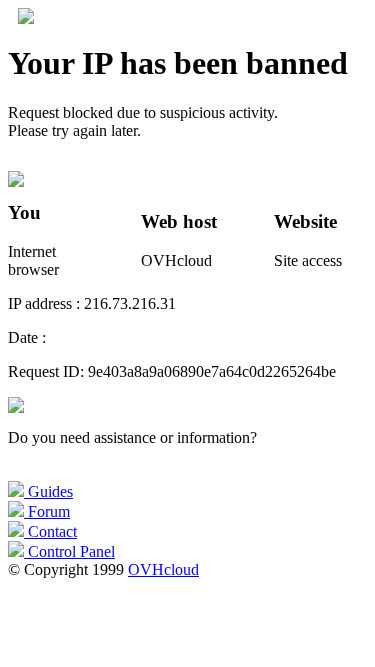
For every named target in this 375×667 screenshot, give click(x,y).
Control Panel (69, 551)
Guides (48, 491)
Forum (47, 511)
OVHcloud (163, 569)
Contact (50, 531)
